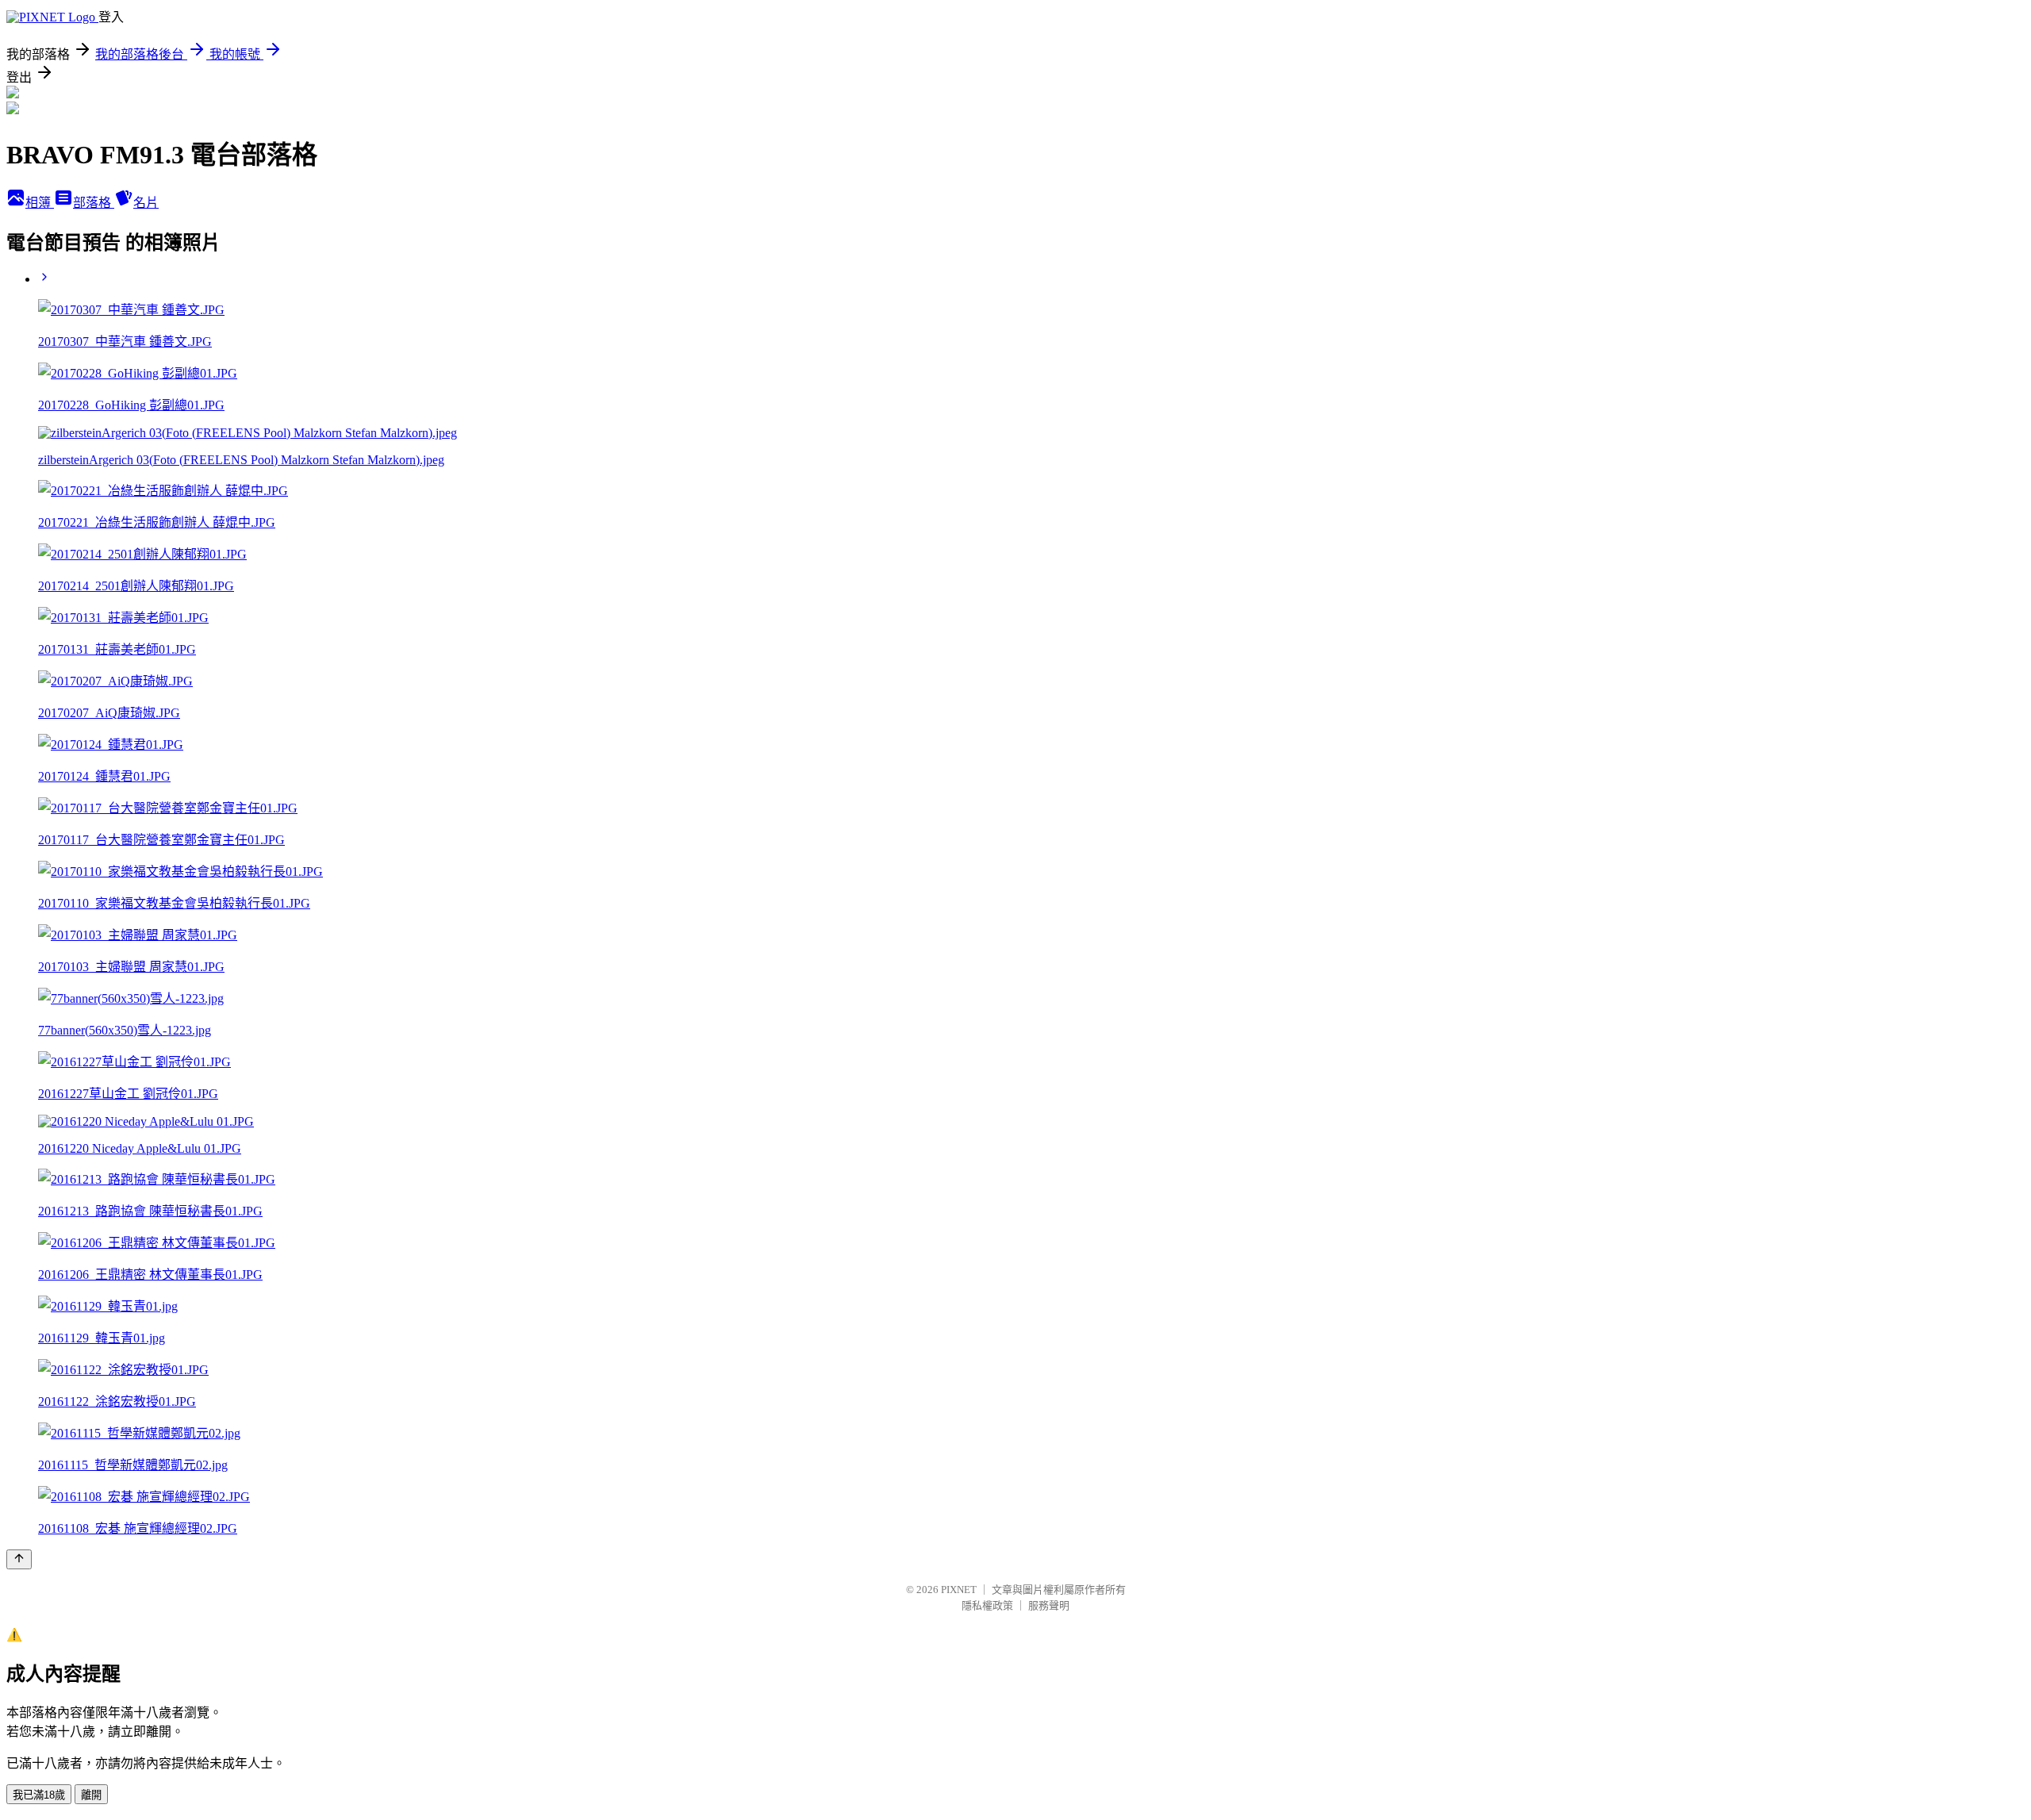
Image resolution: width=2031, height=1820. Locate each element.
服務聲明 (1049, 1605)
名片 (146, 203)
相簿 (40, 203)
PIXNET (959, 1590)
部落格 (94, 203)
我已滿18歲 (39, 1795)
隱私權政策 (987, 1605)
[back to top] (19, 1559)
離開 (91, 1795)
